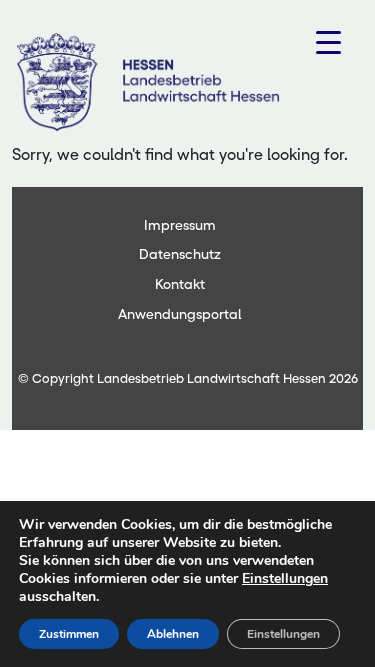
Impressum (180, 225)
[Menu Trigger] (328, 42)
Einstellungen (285, 579)
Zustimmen (69, 634)
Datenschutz (180, 254)
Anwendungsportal (180, 314)
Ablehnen (173, 634)
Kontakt (180, 284)
